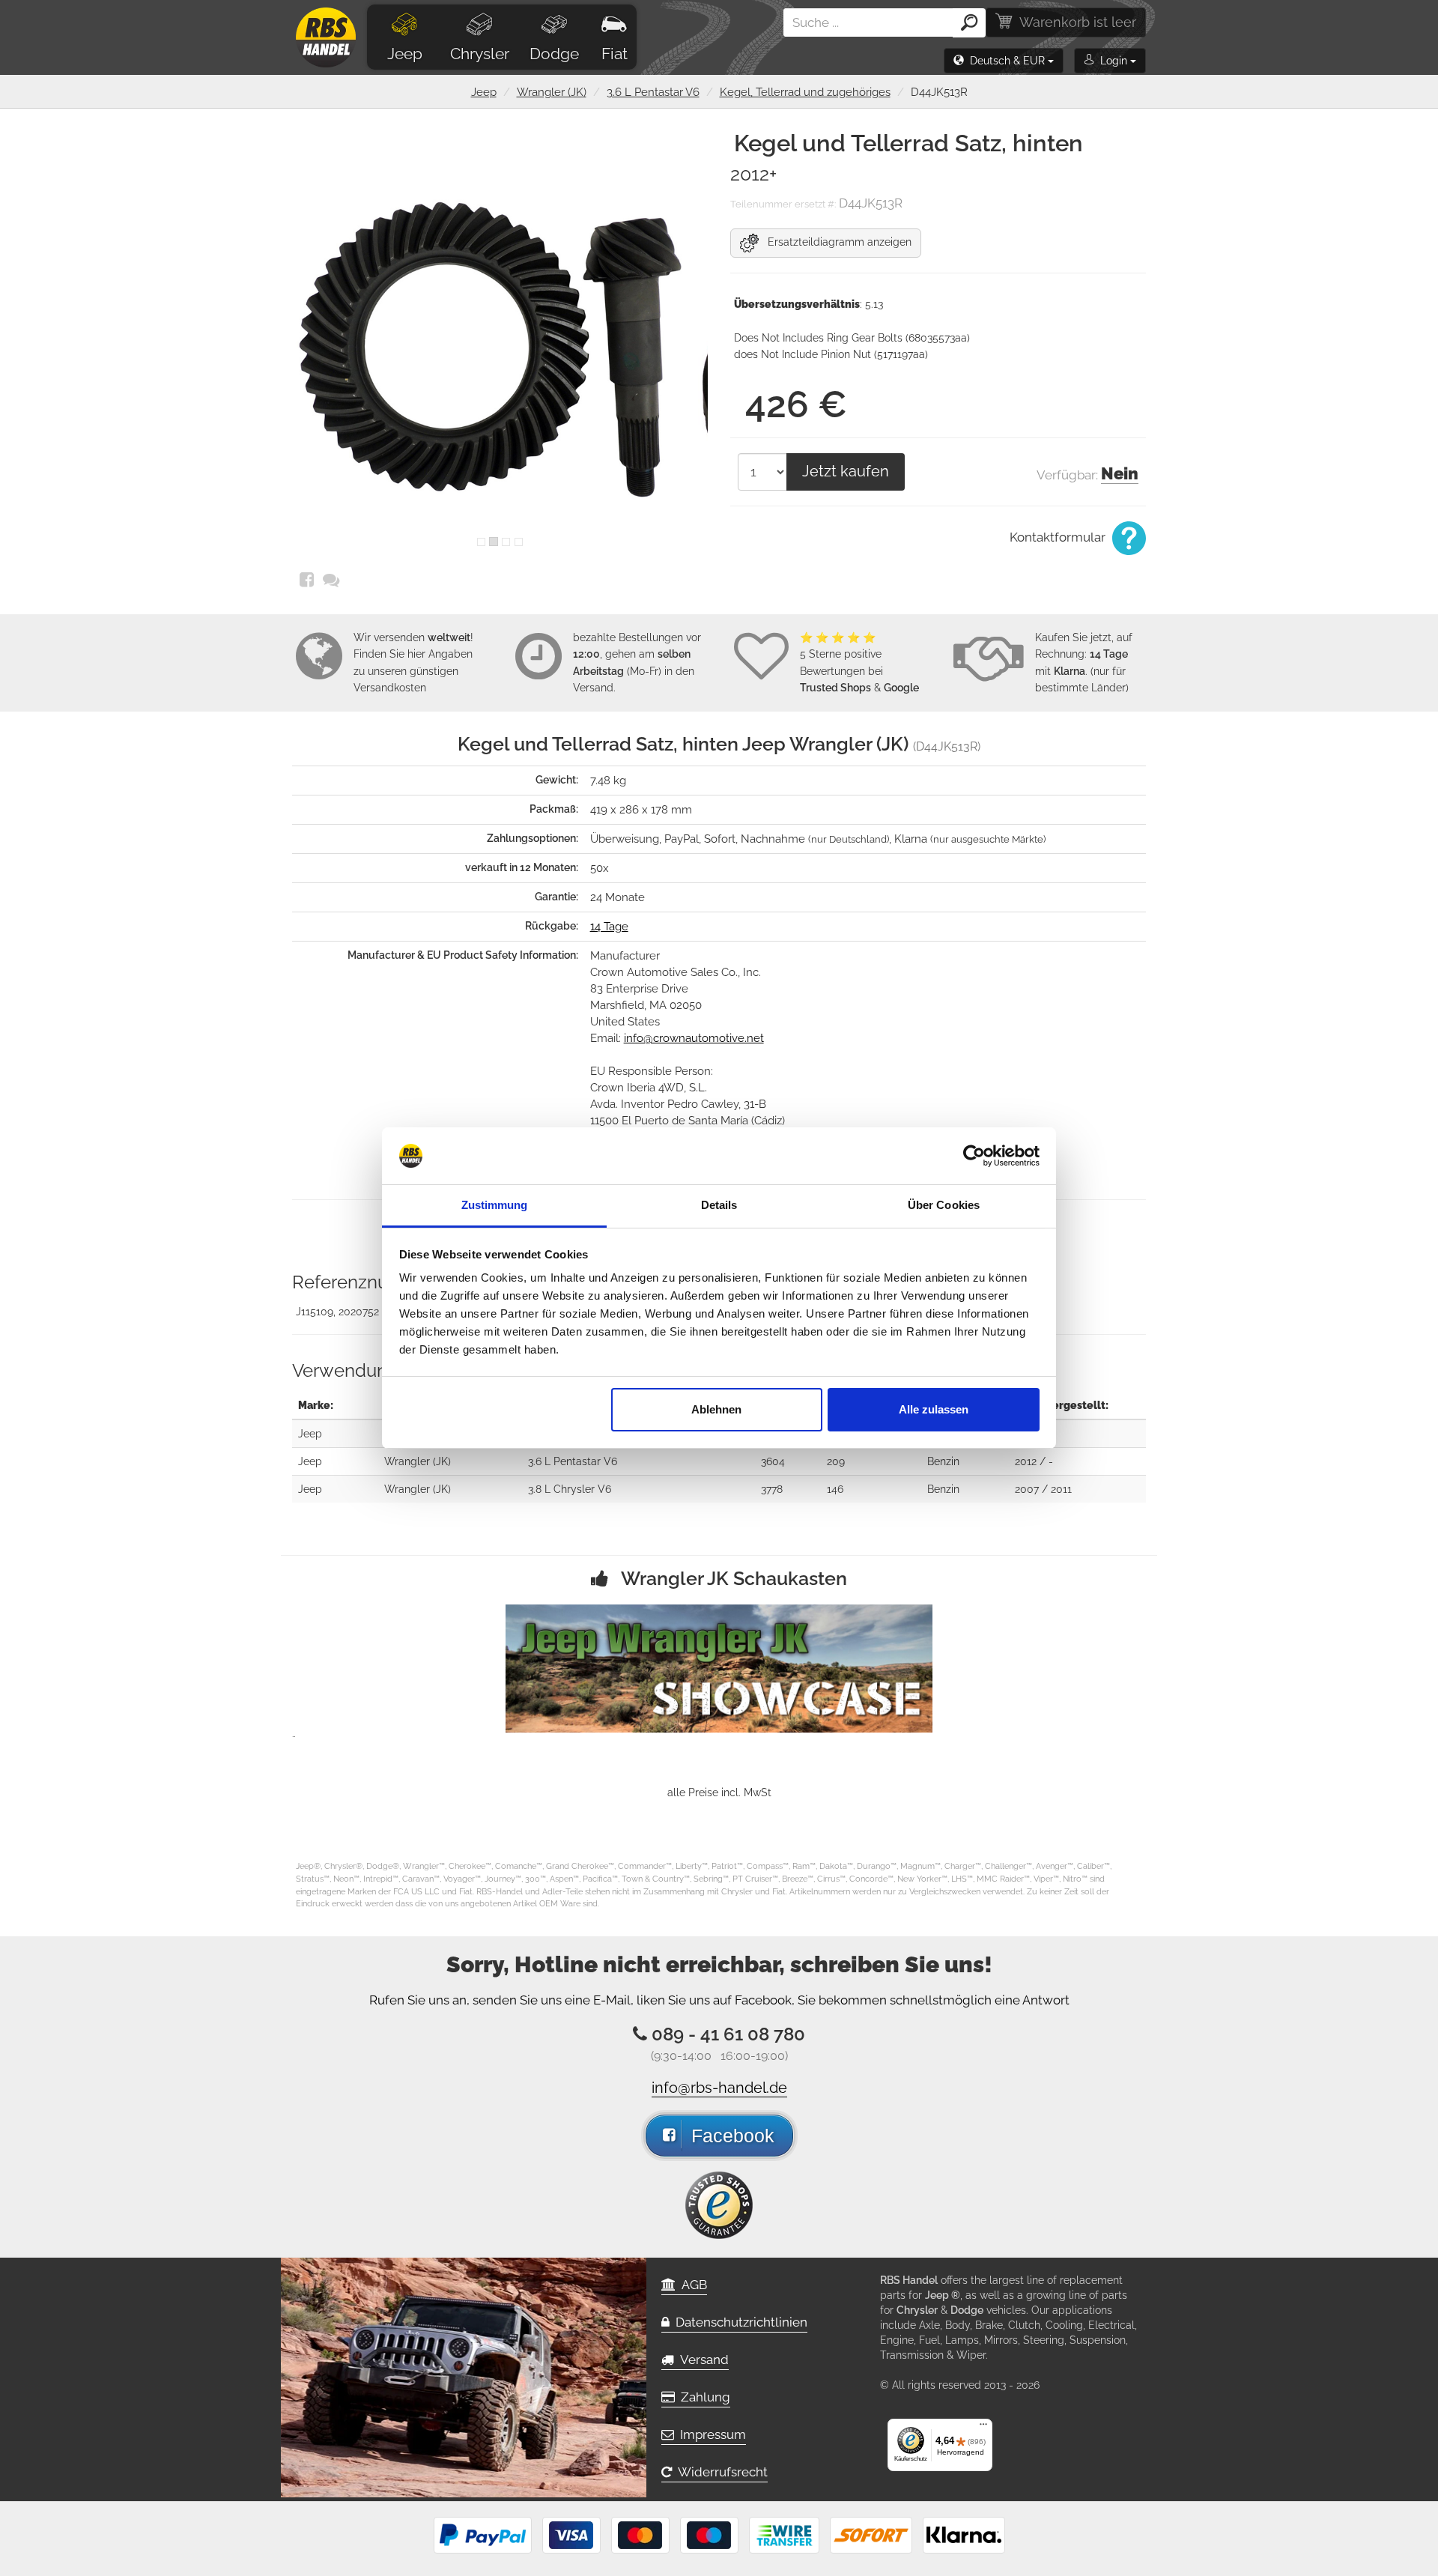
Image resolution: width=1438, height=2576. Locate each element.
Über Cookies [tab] (944, 1205)
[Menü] (983, 2428)
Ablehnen (716, 1409)
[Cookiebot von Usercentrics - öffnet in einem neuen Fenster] (974, 1156)
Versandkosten (390, 688)
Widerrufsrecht (720, 2472)
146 (835, 1489)
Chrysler (480, 54)
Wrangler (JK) (552, 92)
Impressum (710, 2434)
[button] (1004, 61)
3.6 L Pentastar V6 (653, 92)
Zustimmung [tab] (495, 1205)
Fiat (615, 54)
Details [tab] (719, 1205)
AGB (691, 2285)
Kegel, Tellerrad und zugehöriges (805, 92)
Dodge (554, 54)
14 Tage (609, 927)
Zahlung (703, 2397)
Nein (1120, 473)
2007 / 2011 (1043, 1489)
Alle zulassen (934, 1409)
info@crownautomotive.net (694, 1038)
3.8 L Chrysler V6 (570, 1489)
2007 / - (1035, 1434)
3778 (772, 1489)
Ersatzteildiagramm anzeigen (835, 242)
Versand (701, 2360)
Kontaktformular (1059, 537)
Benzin (943, 1461)
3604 (773, 1461)
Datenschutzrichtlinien (738, 2322)
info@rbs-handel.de (719, 2088)
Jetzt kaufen (846, 471)
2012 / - (1034, 1461)
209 (836, 1461)
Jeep (405, 54)
